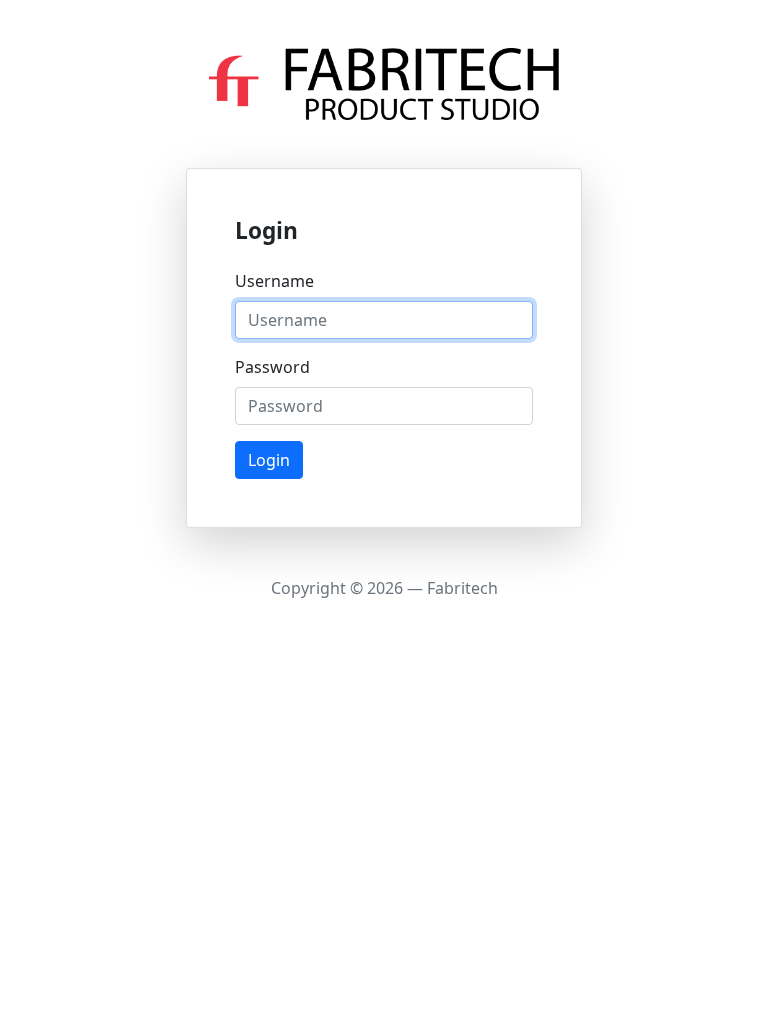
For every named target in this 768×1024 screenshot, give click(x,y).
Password (272, 367)
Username (274, 281)
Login (269, 460)
